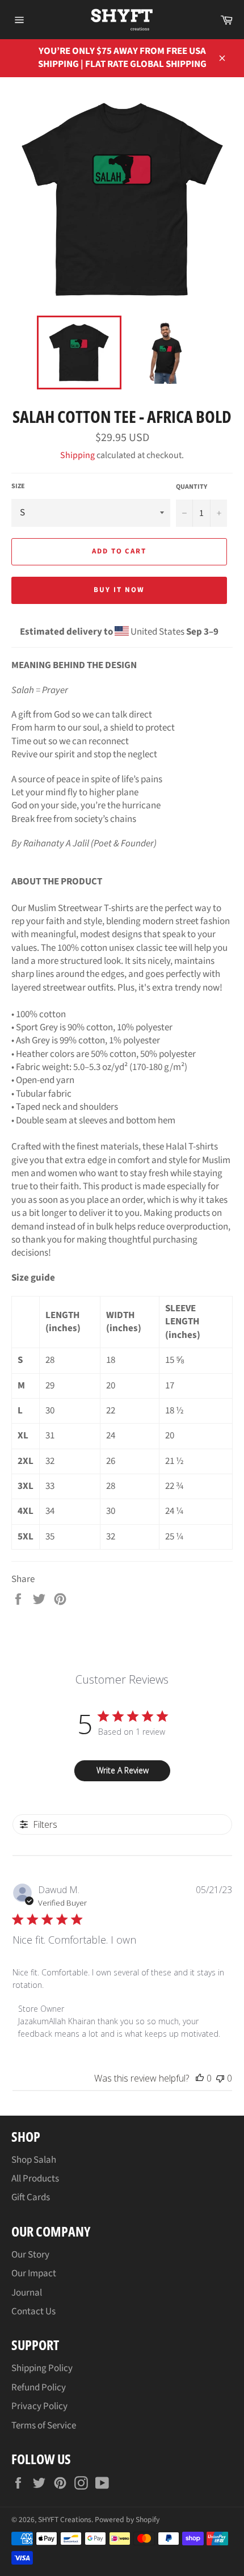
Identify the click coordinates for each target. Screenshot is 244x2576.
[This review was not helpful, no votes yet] (220, 2078)
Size (18, 486)
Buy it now (119, 590)
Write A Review (123, 1770)
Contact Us (33, 2311)
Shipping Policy (42, 2368)
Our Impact (34, 2273)
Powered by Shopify (127, 2520)
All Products (35, 2179)
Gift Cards (31, 2197)
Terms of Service (44, 2426)
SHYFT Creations (65, 2520)
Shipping (77, 455)
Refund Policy (39, 2388)
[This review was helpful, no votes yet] (200, 2078)
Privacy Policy (39, 2406)
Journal (27, 2293)
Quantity (192, 487)
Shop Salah (34, 2160)
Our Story (30, 2255)
